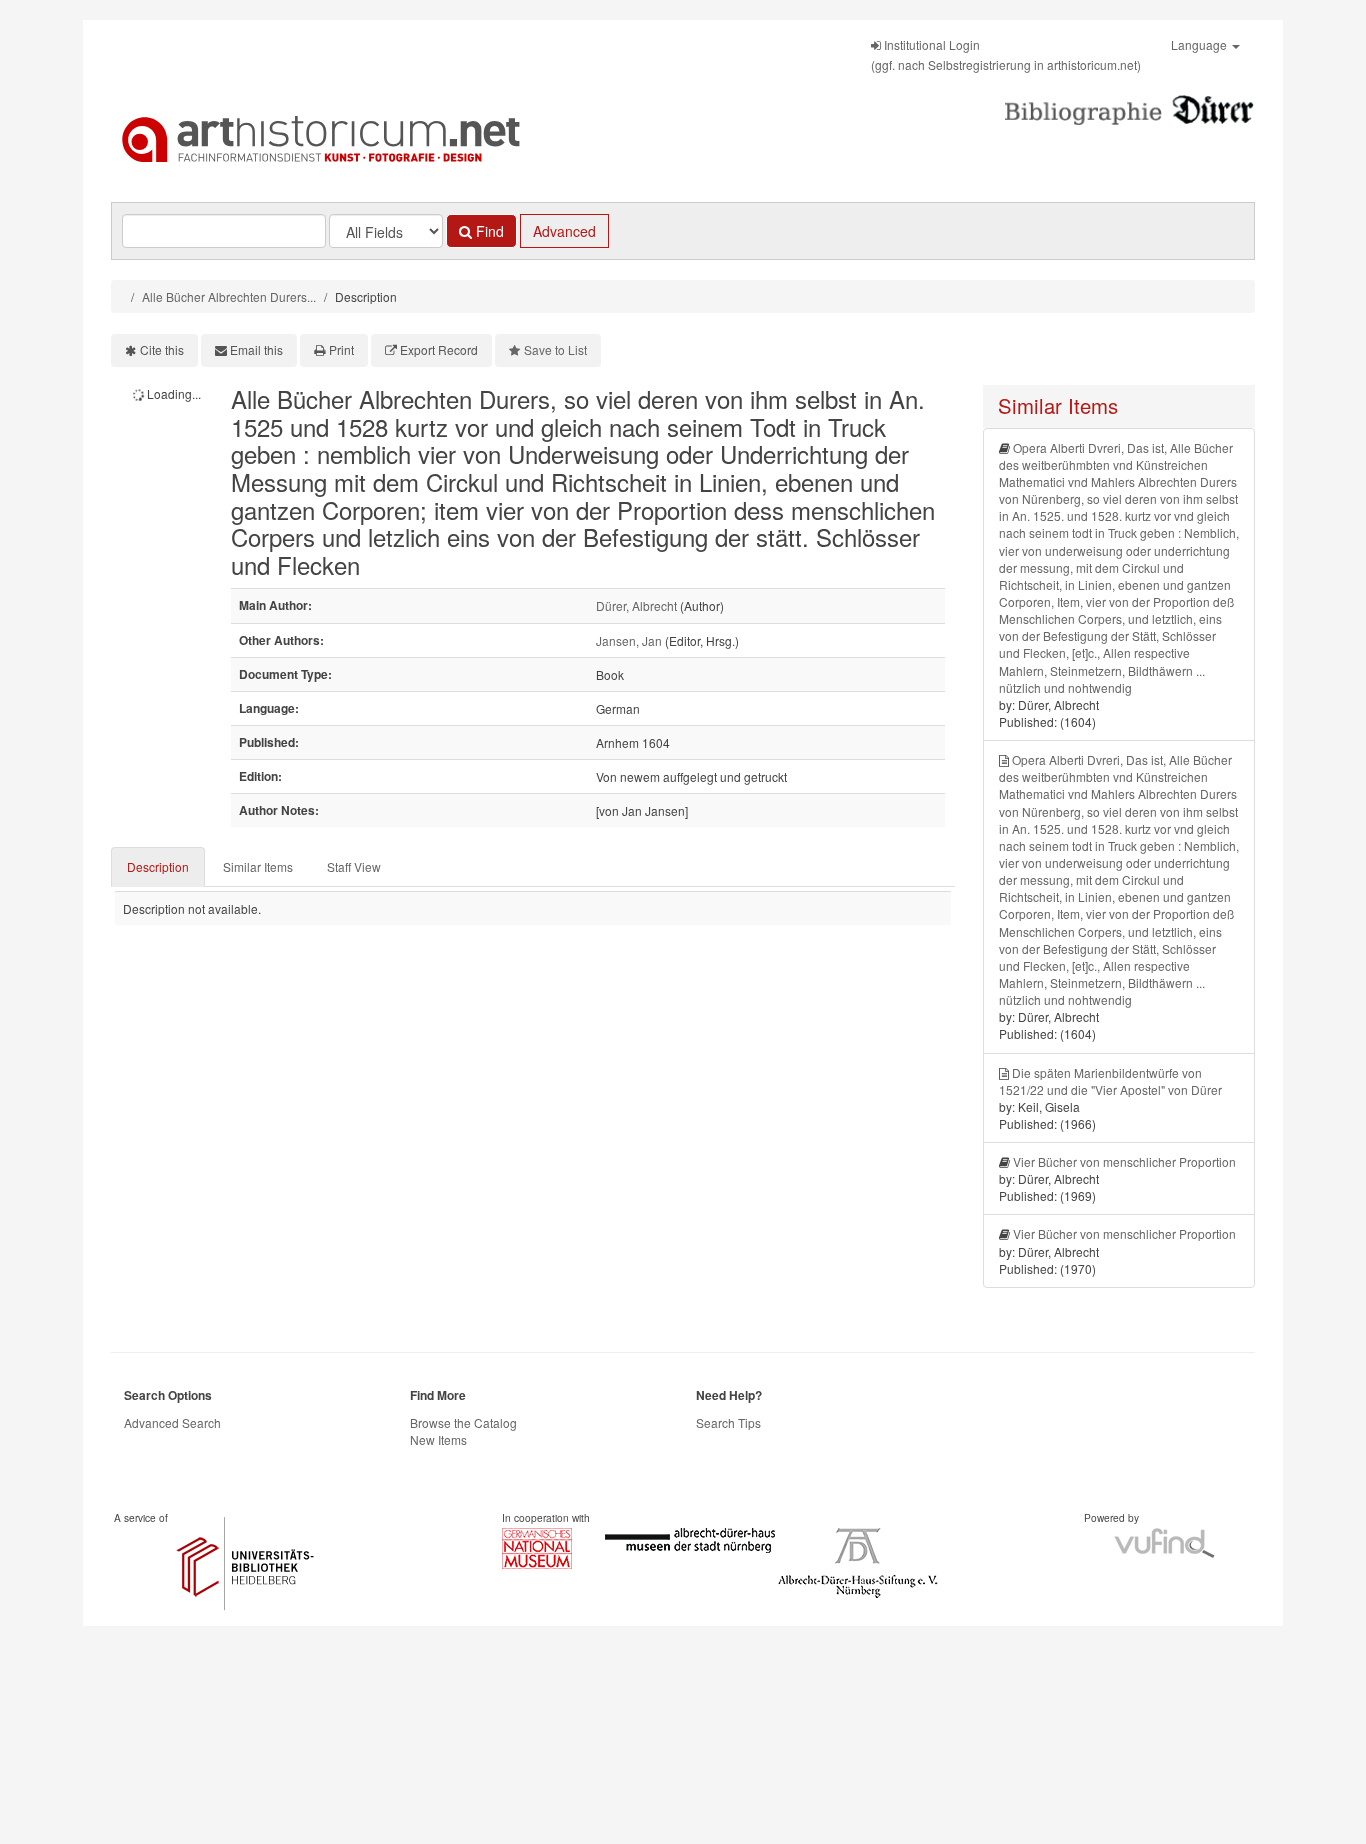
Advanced (564, 231)
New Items (438, 1439)
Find (488, 231)
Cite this (162, 349)
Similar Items (258, 866)
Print (341, 349)
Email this (256, 349)
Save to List (555, 349)
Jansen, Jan (629, 640)
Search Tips (728, 1422)
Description (158, 866)
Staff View (354, 866)
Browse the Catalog (463, 1422)
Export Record (439, 349)
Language (1200, 44)
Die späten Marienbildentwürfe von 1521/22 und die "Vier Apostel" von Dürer (1110, 1081)
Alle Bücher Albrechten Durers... (229, 296)
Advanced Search (172, 1422)
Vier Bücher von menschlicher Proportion (1124, 1161)
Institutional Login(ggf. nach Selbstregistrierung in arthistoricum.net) (1006, 54)
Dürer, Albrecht (636, 605)
